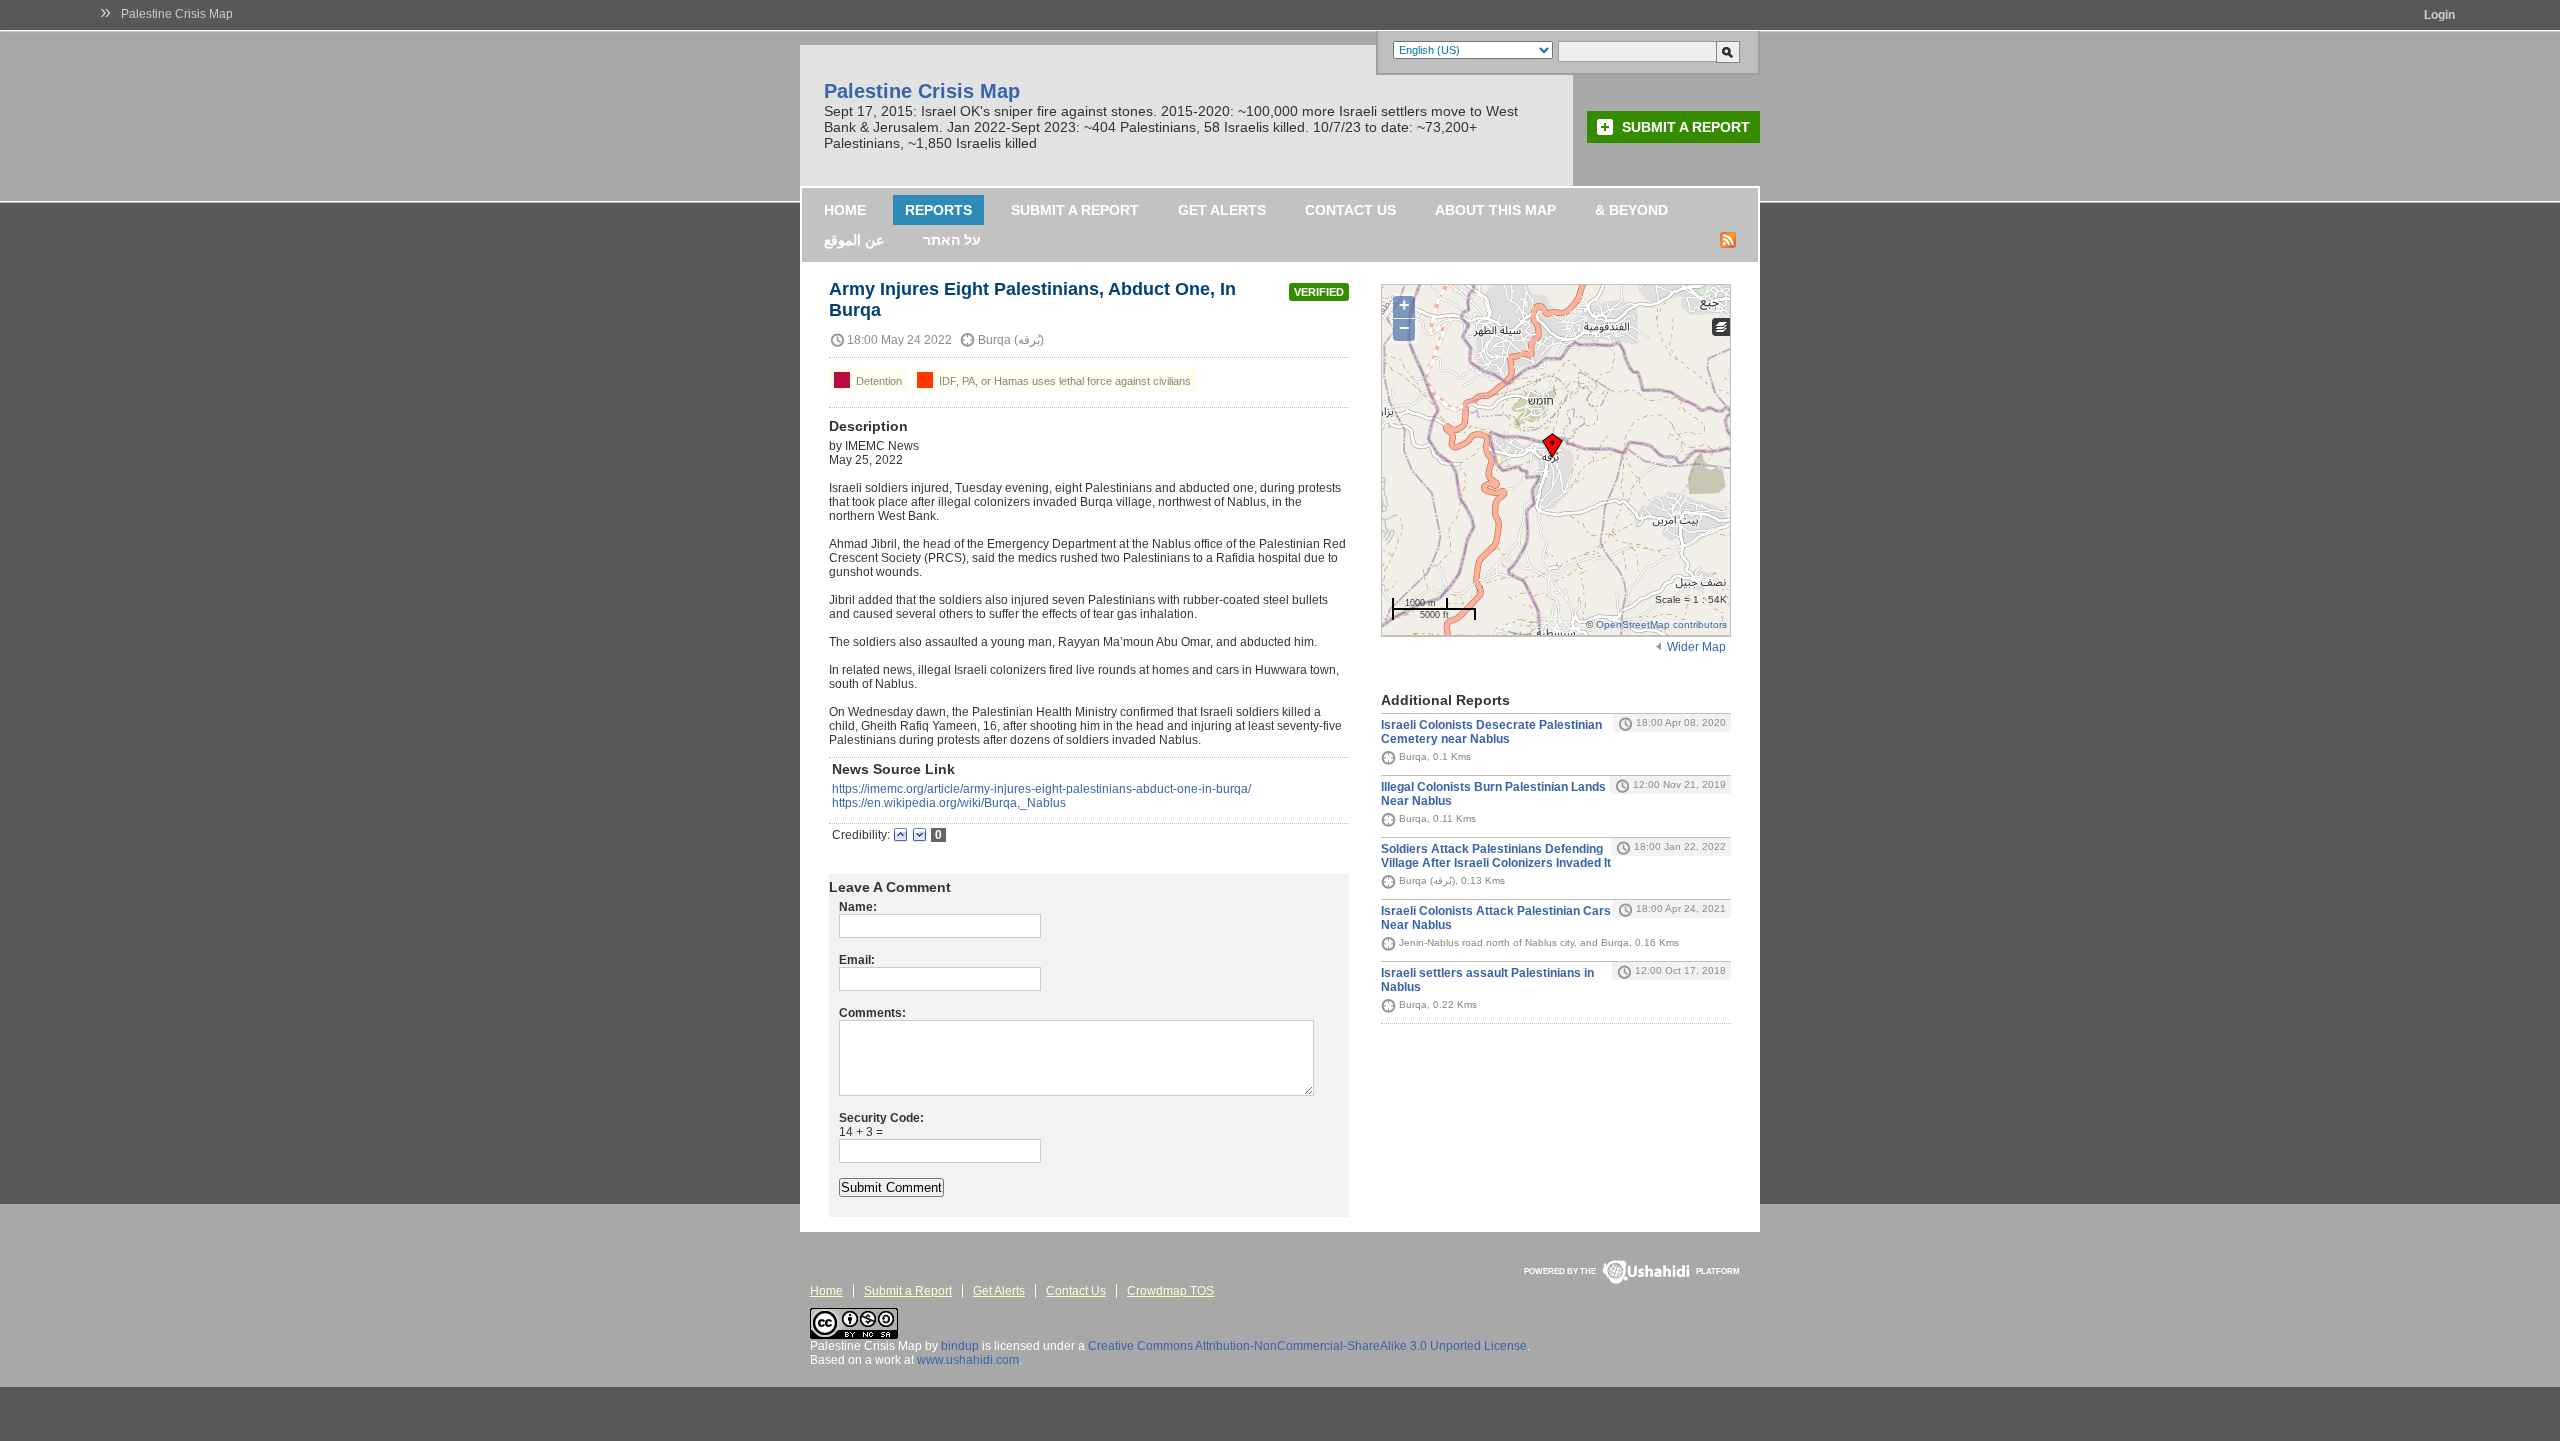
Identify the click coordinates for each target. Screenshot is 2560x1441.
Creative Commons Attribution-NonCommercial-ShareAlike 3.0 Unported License (1307, 1346)
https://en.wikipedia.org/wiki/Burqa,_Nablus (949, 803)
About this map (1495, 210)
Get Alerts (1222, 210)
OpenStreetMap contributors (1661, 624)
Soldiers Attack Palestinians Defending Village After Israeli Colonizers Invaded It (1496, 856)
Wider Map (1696, 647)
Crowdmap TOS (1170, 1291)
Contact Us (1350, 210)
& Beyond (1631, 210)
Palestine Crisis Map (177, 14)
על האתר (952, 240)
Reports (938, 210)
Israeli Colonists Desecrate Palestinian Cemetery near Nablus (1491, 732)
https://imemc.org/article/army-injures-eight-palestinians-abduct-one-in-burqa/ (1041, 789)
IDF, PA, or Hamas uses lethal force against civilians (1063, 381)
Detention (877, 381)
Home (845, 210)
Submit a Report (1686, 127)
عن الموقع (854, 240)
